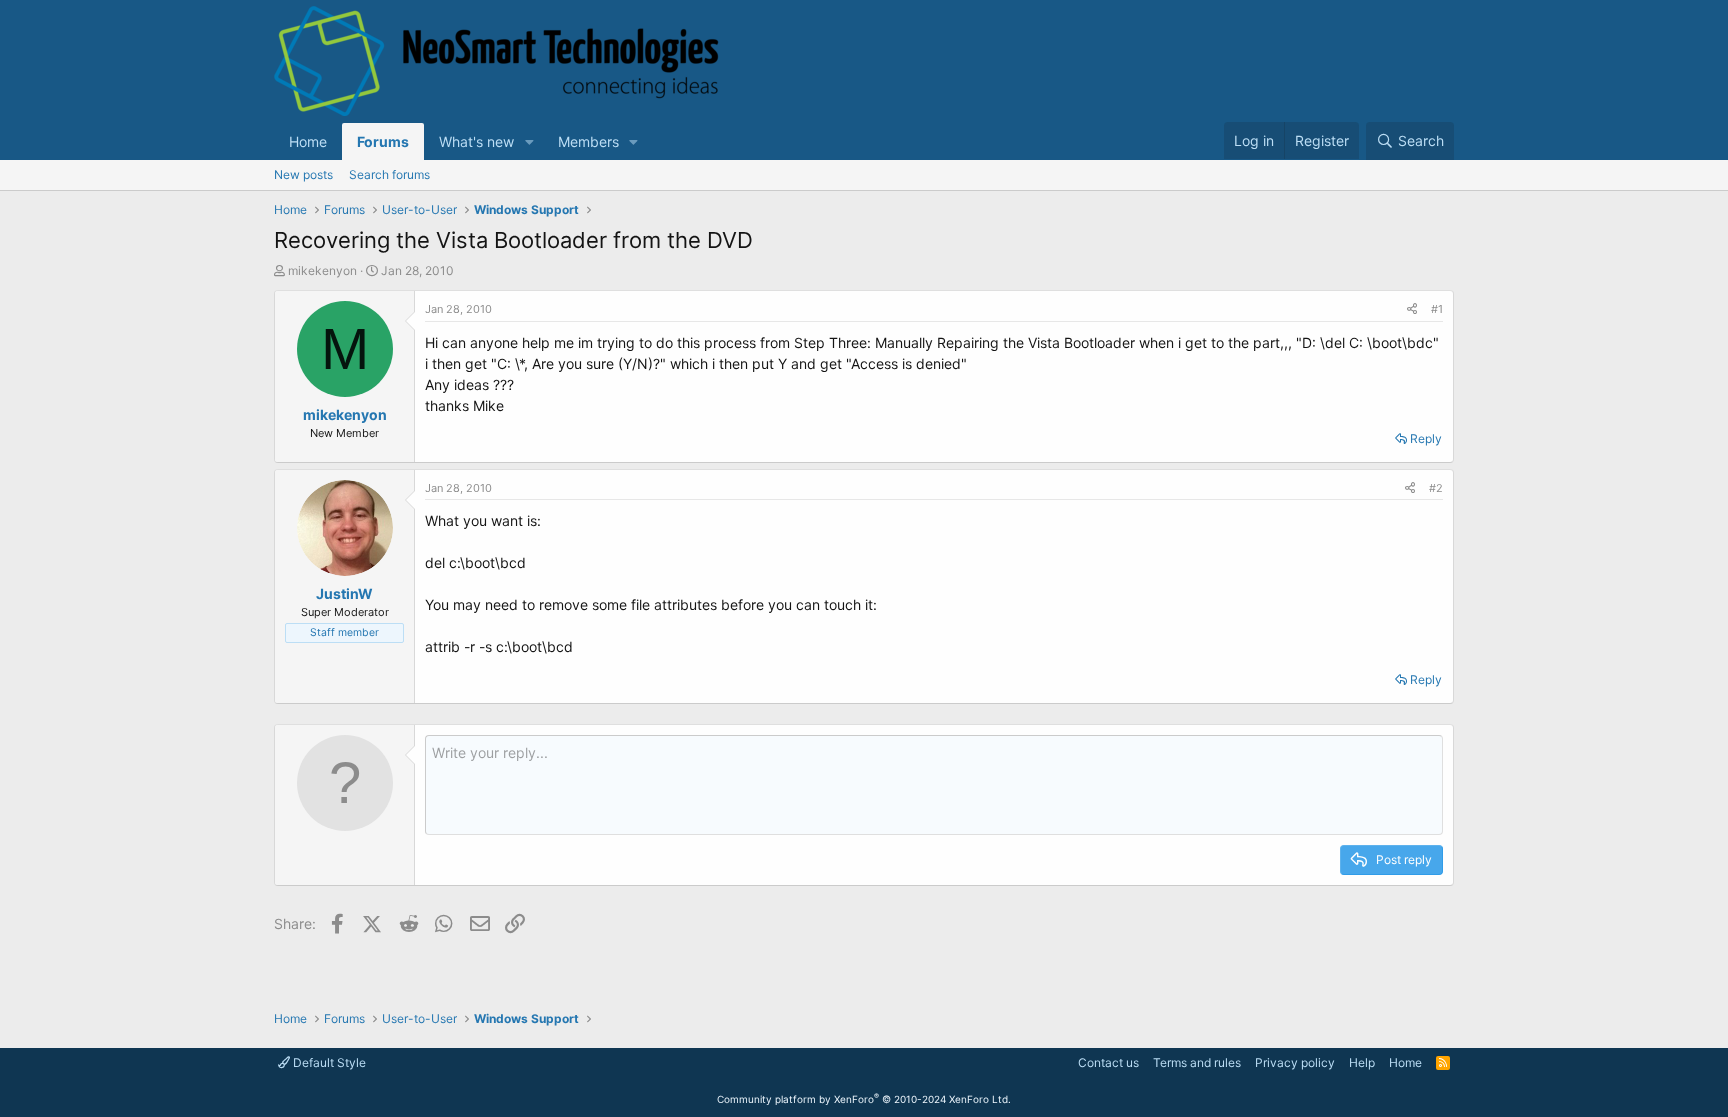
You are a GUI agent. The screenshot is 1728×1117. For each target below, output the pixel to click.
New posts (303, 174)
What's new (476, 141)
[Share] (1412, 309)
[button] (529, 141)
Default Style (328, 1062)
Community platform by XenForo (864, 1099)
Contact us (1108, 1062)
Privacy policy (1295, 1062)
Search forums (389, 174)
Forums (383, 141)
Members (588, 141)
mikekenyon (322, 270)
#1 (1437, 309)
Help (1362, 1062)
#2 (1436, 488)
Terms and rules (1197, 1062)
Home (308, 141)
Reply (1426, 438)
